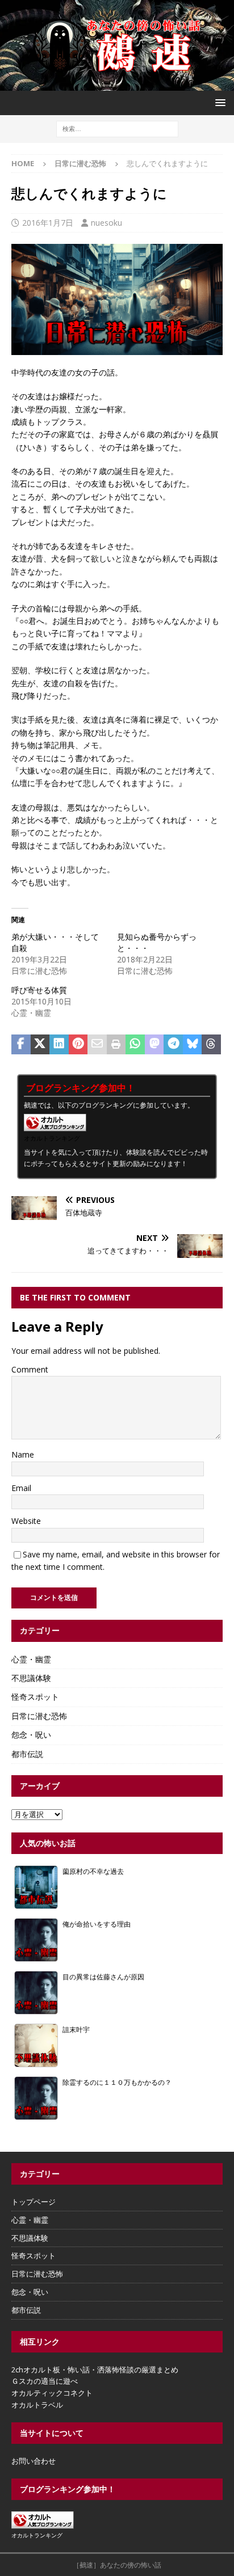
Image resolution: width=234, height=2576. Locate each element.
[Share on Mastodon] (154, 1045)
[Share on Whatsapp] (135, 1045)
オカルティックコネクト (52, 2393)
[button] (218, 102)
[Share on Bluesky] (193, 1045)
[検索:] (117, 128)
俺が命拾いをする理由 (97, 1924)
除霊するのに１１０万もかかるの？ (117, 2082)
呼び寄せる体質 (39, 990)
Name (23, 1454)
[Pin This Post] (78, 1045)
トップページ (34, 2202)
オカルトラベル (37, 2405)
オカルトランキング (52, 1138)
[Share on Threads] (211, 1045)
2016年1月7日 (48, 223)
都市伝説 (27, 1754)
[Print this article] (116, 1045)
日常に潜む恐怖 (39, 1716)
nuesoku (106, 223)
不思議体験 (31, 1678)
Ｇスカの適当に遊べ (45, 2381)
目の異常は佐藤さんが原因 (103, 1977)
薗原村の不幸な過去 (93, 1871)
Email (21, 1488)
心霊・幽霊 (31, 1659)
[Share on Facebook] (21, 1045)
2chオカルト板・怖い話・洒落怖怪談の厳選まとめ (95, 2370)
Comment (30, 1369)
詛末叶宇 (76, 2029)
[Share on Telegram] (173, 1045)
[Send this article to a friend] (97, 1045)
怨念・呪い (31, 1735)
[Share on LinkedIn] (59, 1045)
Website (26, 1521)
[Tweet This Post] (40, 1045)
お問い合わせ (34, 2461)
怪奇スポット (35, 1697)
